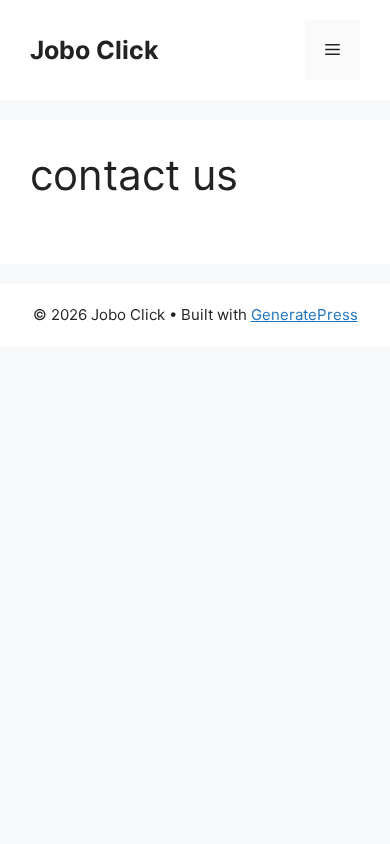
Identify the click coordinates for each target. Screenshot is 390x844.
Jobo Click (94, 50)
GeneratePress (304, 314)
